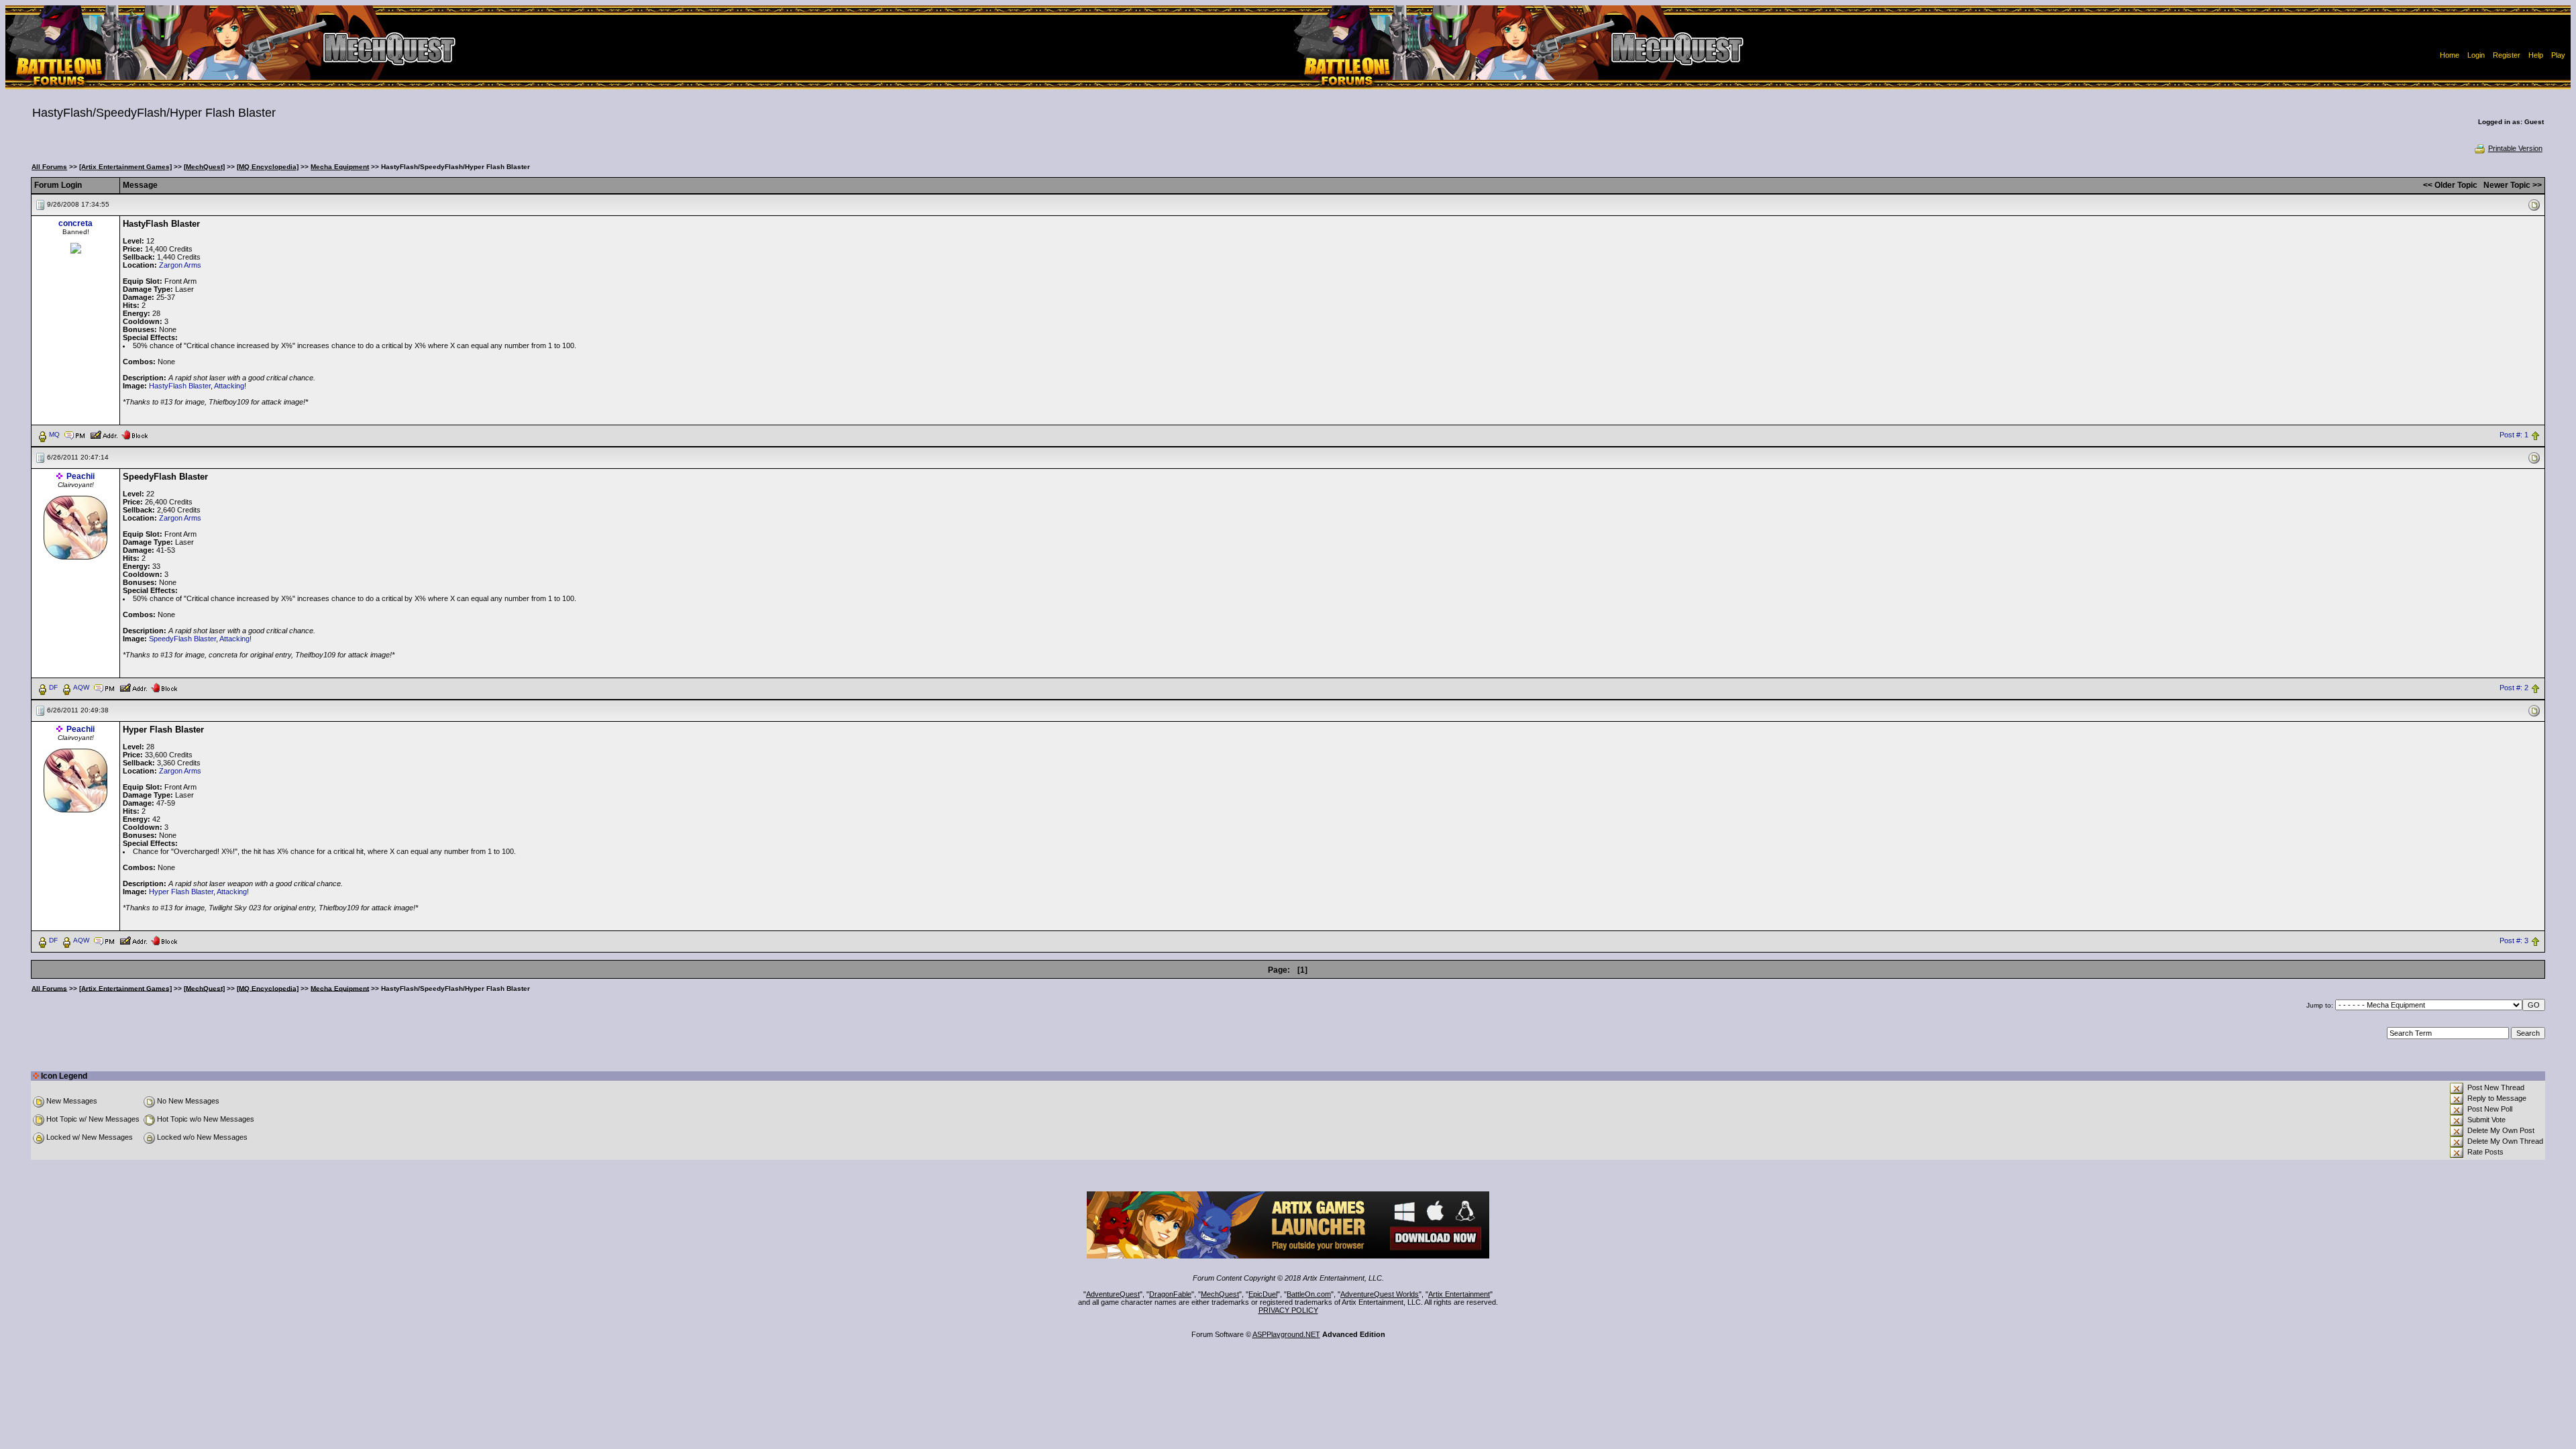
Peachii (80, 476)
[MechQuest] (204, 167)
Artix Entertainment (1459, 1294)
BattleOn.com (1309, 1294)
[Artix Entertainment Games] (125, 167)
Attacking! (230, 386)
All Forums (49, 167)
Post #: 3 (2514, 941)
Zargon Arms (180, 265)
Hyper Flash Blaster (181, 892)
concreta (75, 223)
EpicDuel (1263, 1294)
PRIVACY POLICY (1288, 1310)
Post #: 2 (2514, 688)
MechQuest (1220, 1294)
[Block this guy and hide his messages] (135, 434)
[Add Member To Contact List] (104, 434)
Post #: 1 (2514, 435)
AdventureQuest (1113, 1294)
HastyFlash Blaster (180, 386)
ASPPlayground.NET (1286, 1334)
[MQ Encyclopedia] (268, 167)
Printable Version (2515, 148)
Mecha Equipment (340, 167)
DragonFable (1170, 1294)
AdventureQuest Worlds (1380, 1294)
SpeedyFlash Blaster (182, 639)
